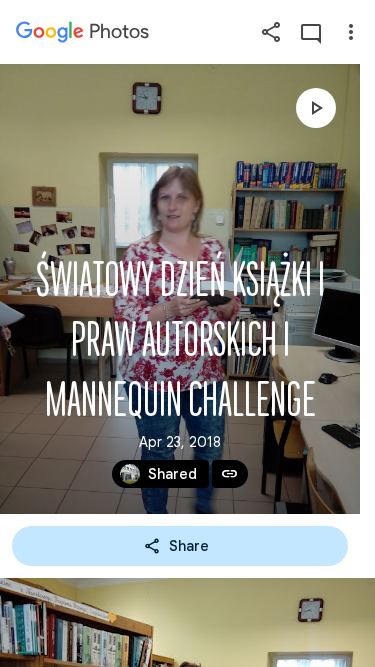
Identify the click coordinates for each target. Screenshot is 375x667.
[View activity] (311, 32)
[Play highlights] (316, 108)
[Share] (271, 32)
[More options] (351, 32)
